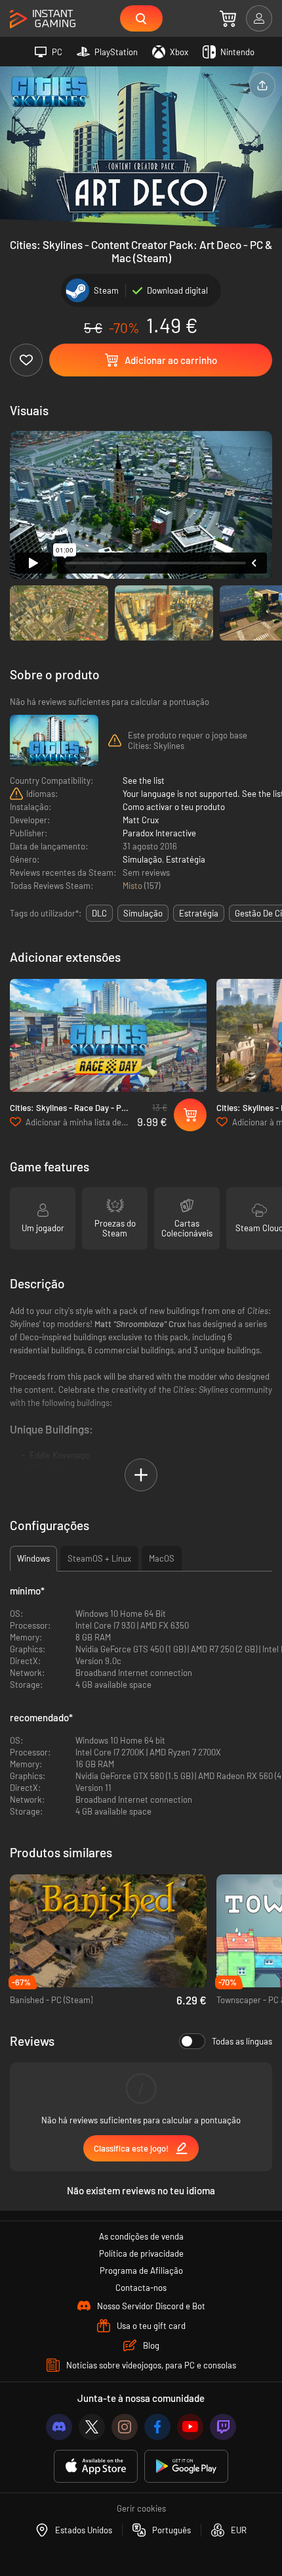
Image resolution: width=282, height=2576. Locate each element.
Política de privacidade (141, 2253)
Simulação (142, 859)
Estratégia (186, 859)
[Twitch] (223, 2427)
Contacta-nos (141, 2288)
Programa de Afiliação (141, 2271)
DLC (99, 913)
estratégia (199, 913)
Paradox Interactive (159, 833)
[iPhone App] (96, 2467)
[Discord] (59, 2427)
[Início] (43, 19)
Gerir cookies (141, 2508)
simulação (143, 913)
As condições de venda (141, 2236)
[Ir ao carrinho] (228, 18)
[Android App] (186, 2467)
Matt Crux (141, 820)
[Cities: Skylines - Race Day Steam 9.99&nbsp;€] (108, 1036)
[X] (92, 2427)
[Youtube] (190, 2427)
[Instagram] (125, 2427)
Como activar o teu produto (174, 807)
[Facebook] (157, 2427)
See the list (144, 780)
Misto (133, 886)
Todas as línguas (242, 2041)
